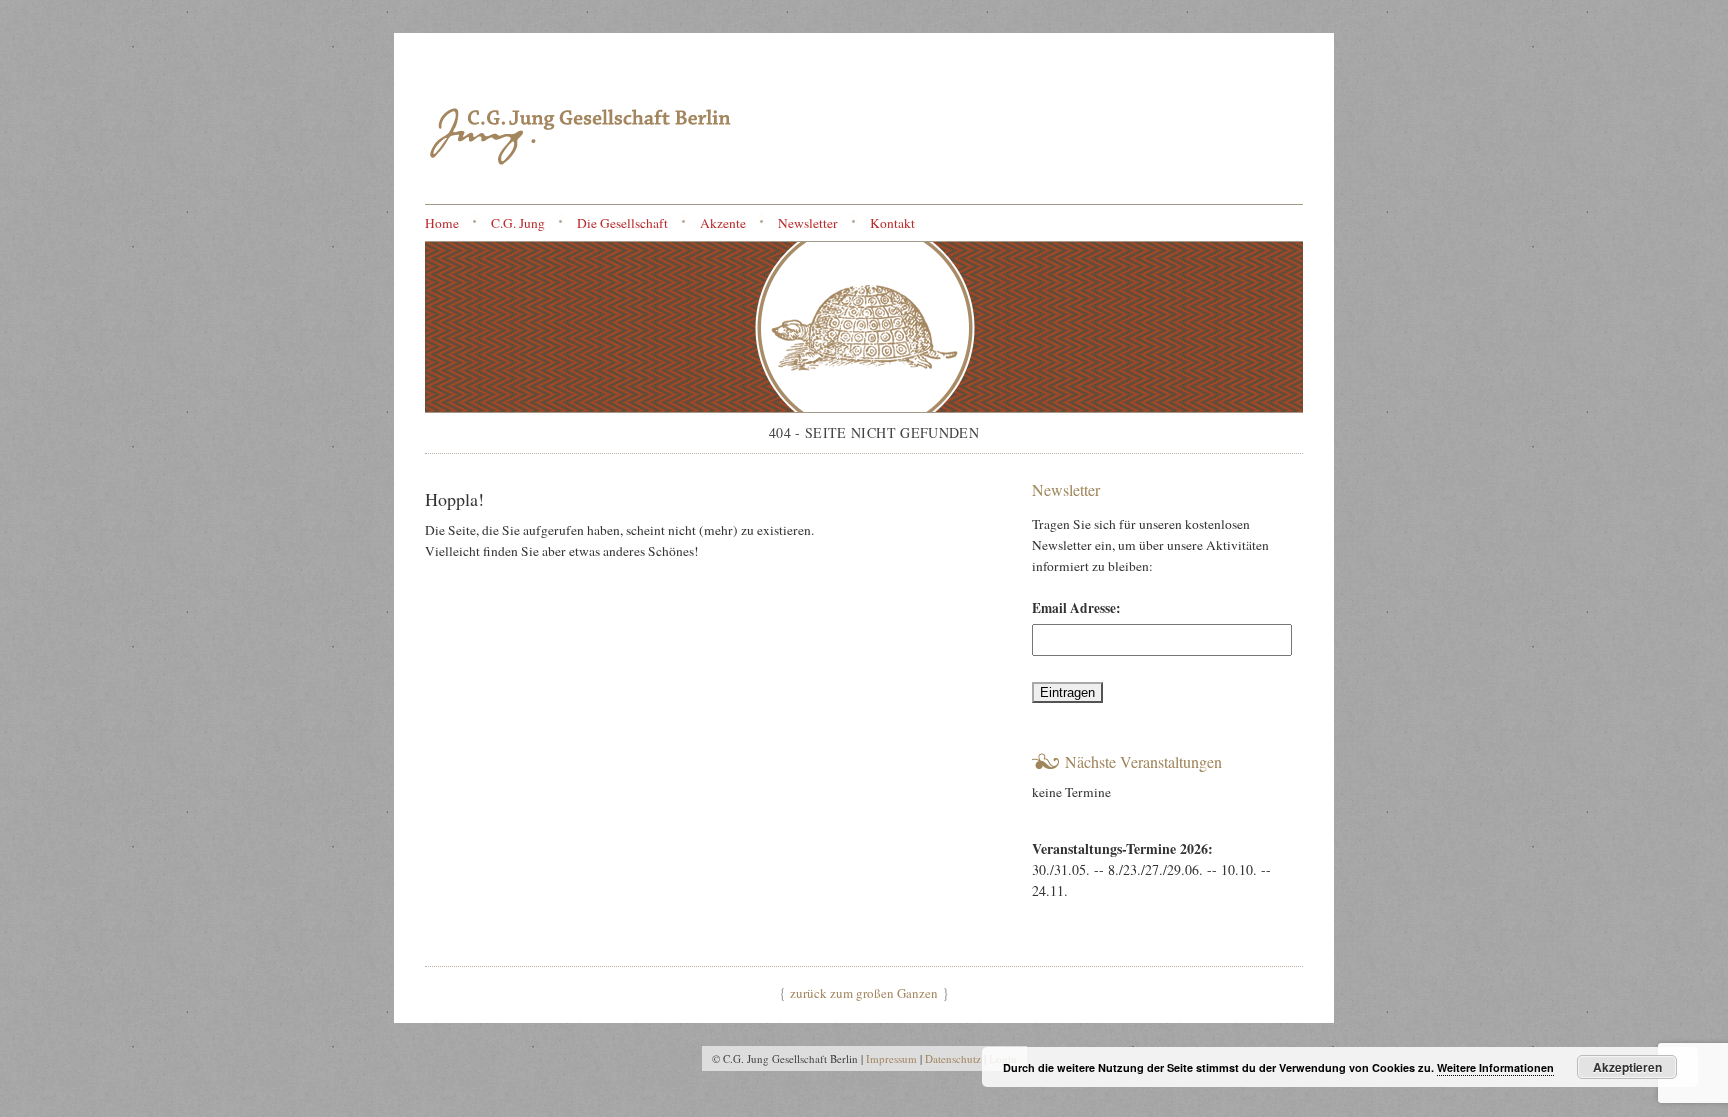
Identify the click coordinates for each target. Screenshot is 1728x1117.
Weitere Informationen (1495, 1067)
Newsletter (808, 223)
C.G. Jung (518, 223)
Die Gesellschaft (622, 223)
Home (442, 223)
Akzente (723, 223)
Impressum (891, 1058)
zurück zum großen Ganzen (864, 993)
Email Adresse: (1076, 608)
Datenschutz (953, 1058)
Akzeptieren (1627, 1067)
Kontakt (892, 223)
